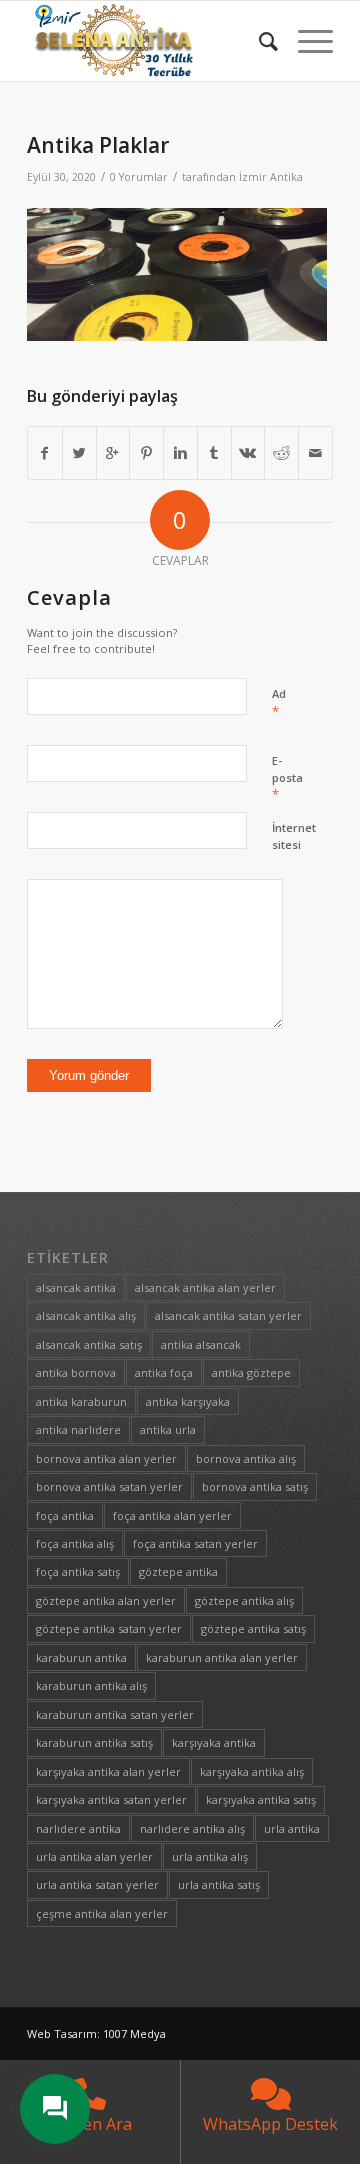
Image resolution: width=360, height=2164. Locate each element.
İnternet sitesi (294, 836)
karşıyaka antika (214, 1742)
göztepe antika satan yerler (109, 1628)
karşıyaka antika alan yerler (108, 1771)
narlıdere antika (78, 1828)
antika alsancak (201, 1344)
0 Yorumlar (139, 177)
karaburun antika (81, 1657)
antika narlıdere (78, 1429)
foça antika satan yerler (195, 1543)
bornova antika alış (246, 1458)
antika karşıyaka (188, 1401)
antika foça (164, 1372)
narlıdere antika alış (192, 1828)
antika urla (168, 1429)
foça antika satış (78, 1571)
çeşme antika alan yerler (102, 1913)
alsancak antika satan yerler (228, 1315)
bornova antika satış (255, 1486)
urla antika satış (219, 1884)
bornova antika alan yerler (106, 1458)
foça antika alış (75, 1543)
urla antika (292, 1828)
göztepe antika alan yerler (106, 1600)
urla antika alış (210, 1856)
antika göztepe (251, 1372)
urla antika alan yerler (94, 1856)
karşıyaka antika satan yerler (111, 1799)
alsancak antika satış (89, 1344)
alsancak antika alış (86, 1315)
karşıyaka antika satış (261, 1799)
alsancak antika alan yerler (205, 1287)
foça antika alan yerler (172, 1515)
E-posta (287, 778)
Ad (279, 703)
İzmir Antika (271, 177)
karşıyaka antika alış (252, 1771)
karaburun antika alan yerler (222, 1657)
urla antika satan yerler (97, 1884)
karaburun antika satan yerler (115, 1714)
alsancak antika (76, 1287)
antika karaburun (81, 1401)
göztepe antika (178, 1571)
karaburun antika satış (94, 1742)
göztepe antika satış (253, 1628)
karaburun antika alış (91, 1685)
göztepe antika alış (244, 1600)
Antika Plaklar (98, 145)
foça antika (65, 1515)
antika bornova (76, 1372)
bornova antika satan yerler (109, 1486)
